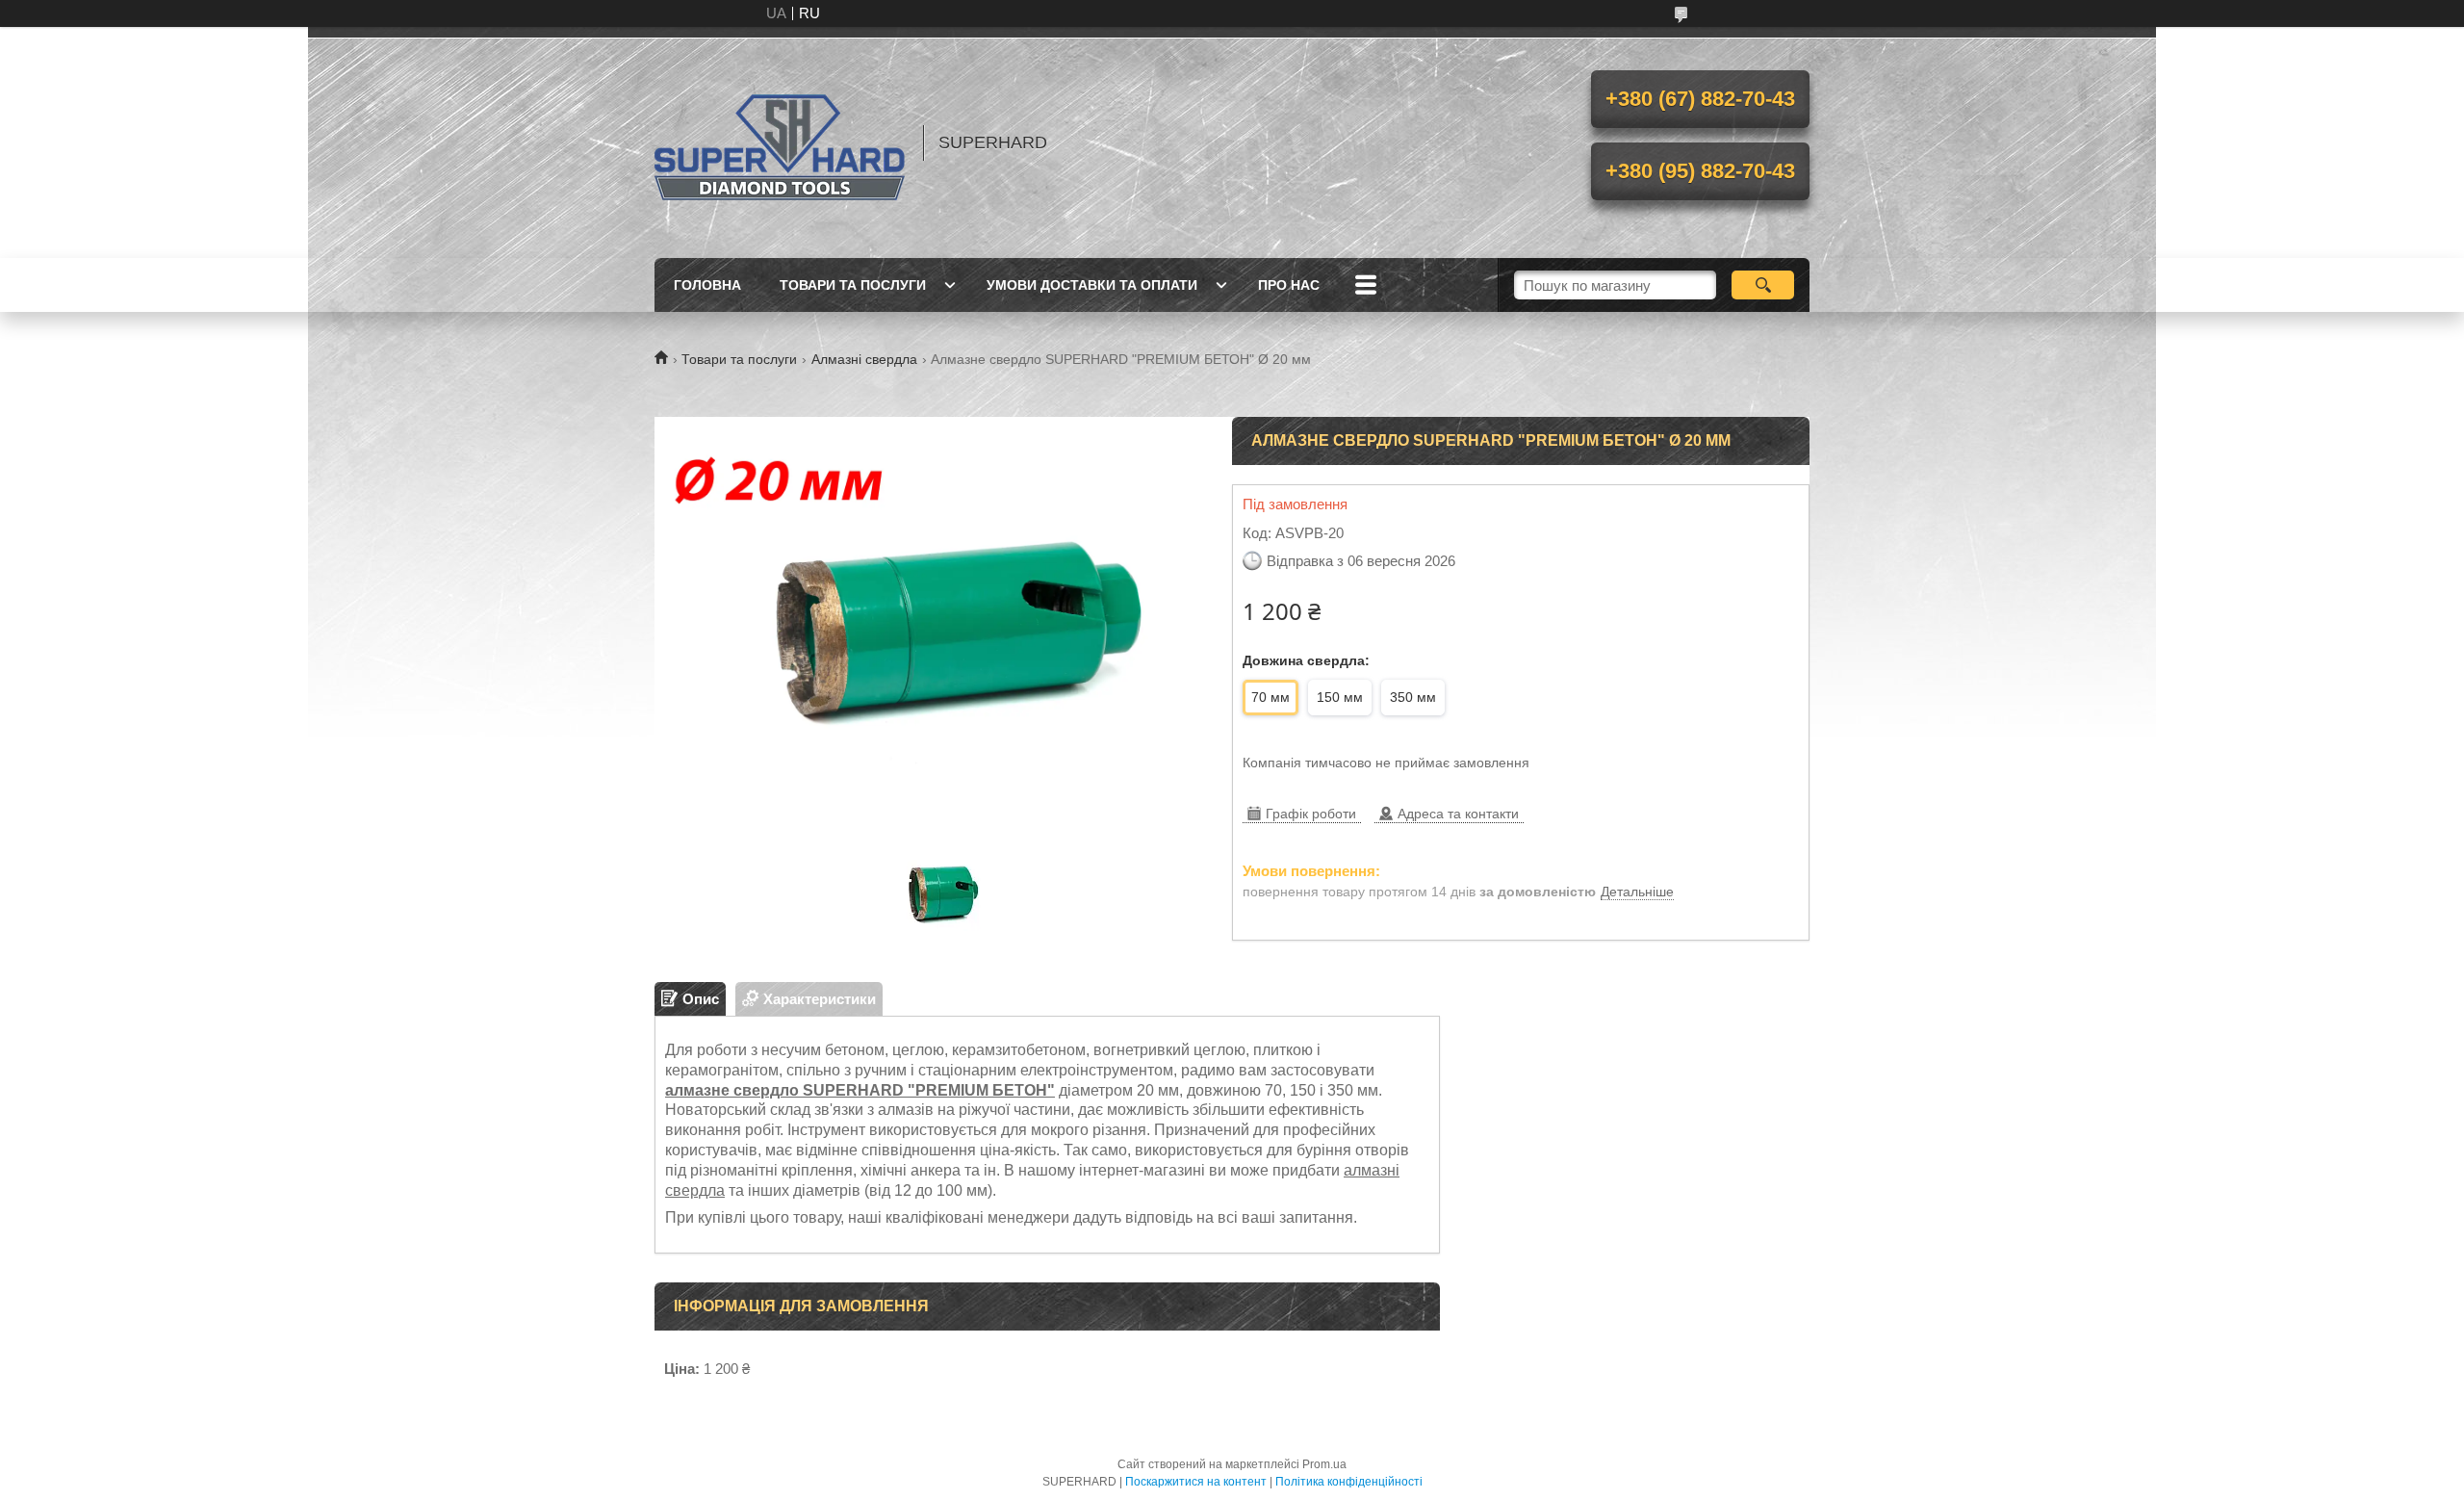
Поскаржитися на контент (1196, 1482)
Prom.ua (1324, 1464)
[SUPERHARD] (780, 142)
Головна (707, 285)
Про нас (1289, 285)
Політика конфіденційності (1349, 1482)
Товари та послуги (853, 285)
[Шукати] (1763, 285)
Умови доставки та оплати (1092, 285)
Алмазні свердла (864, 359)
